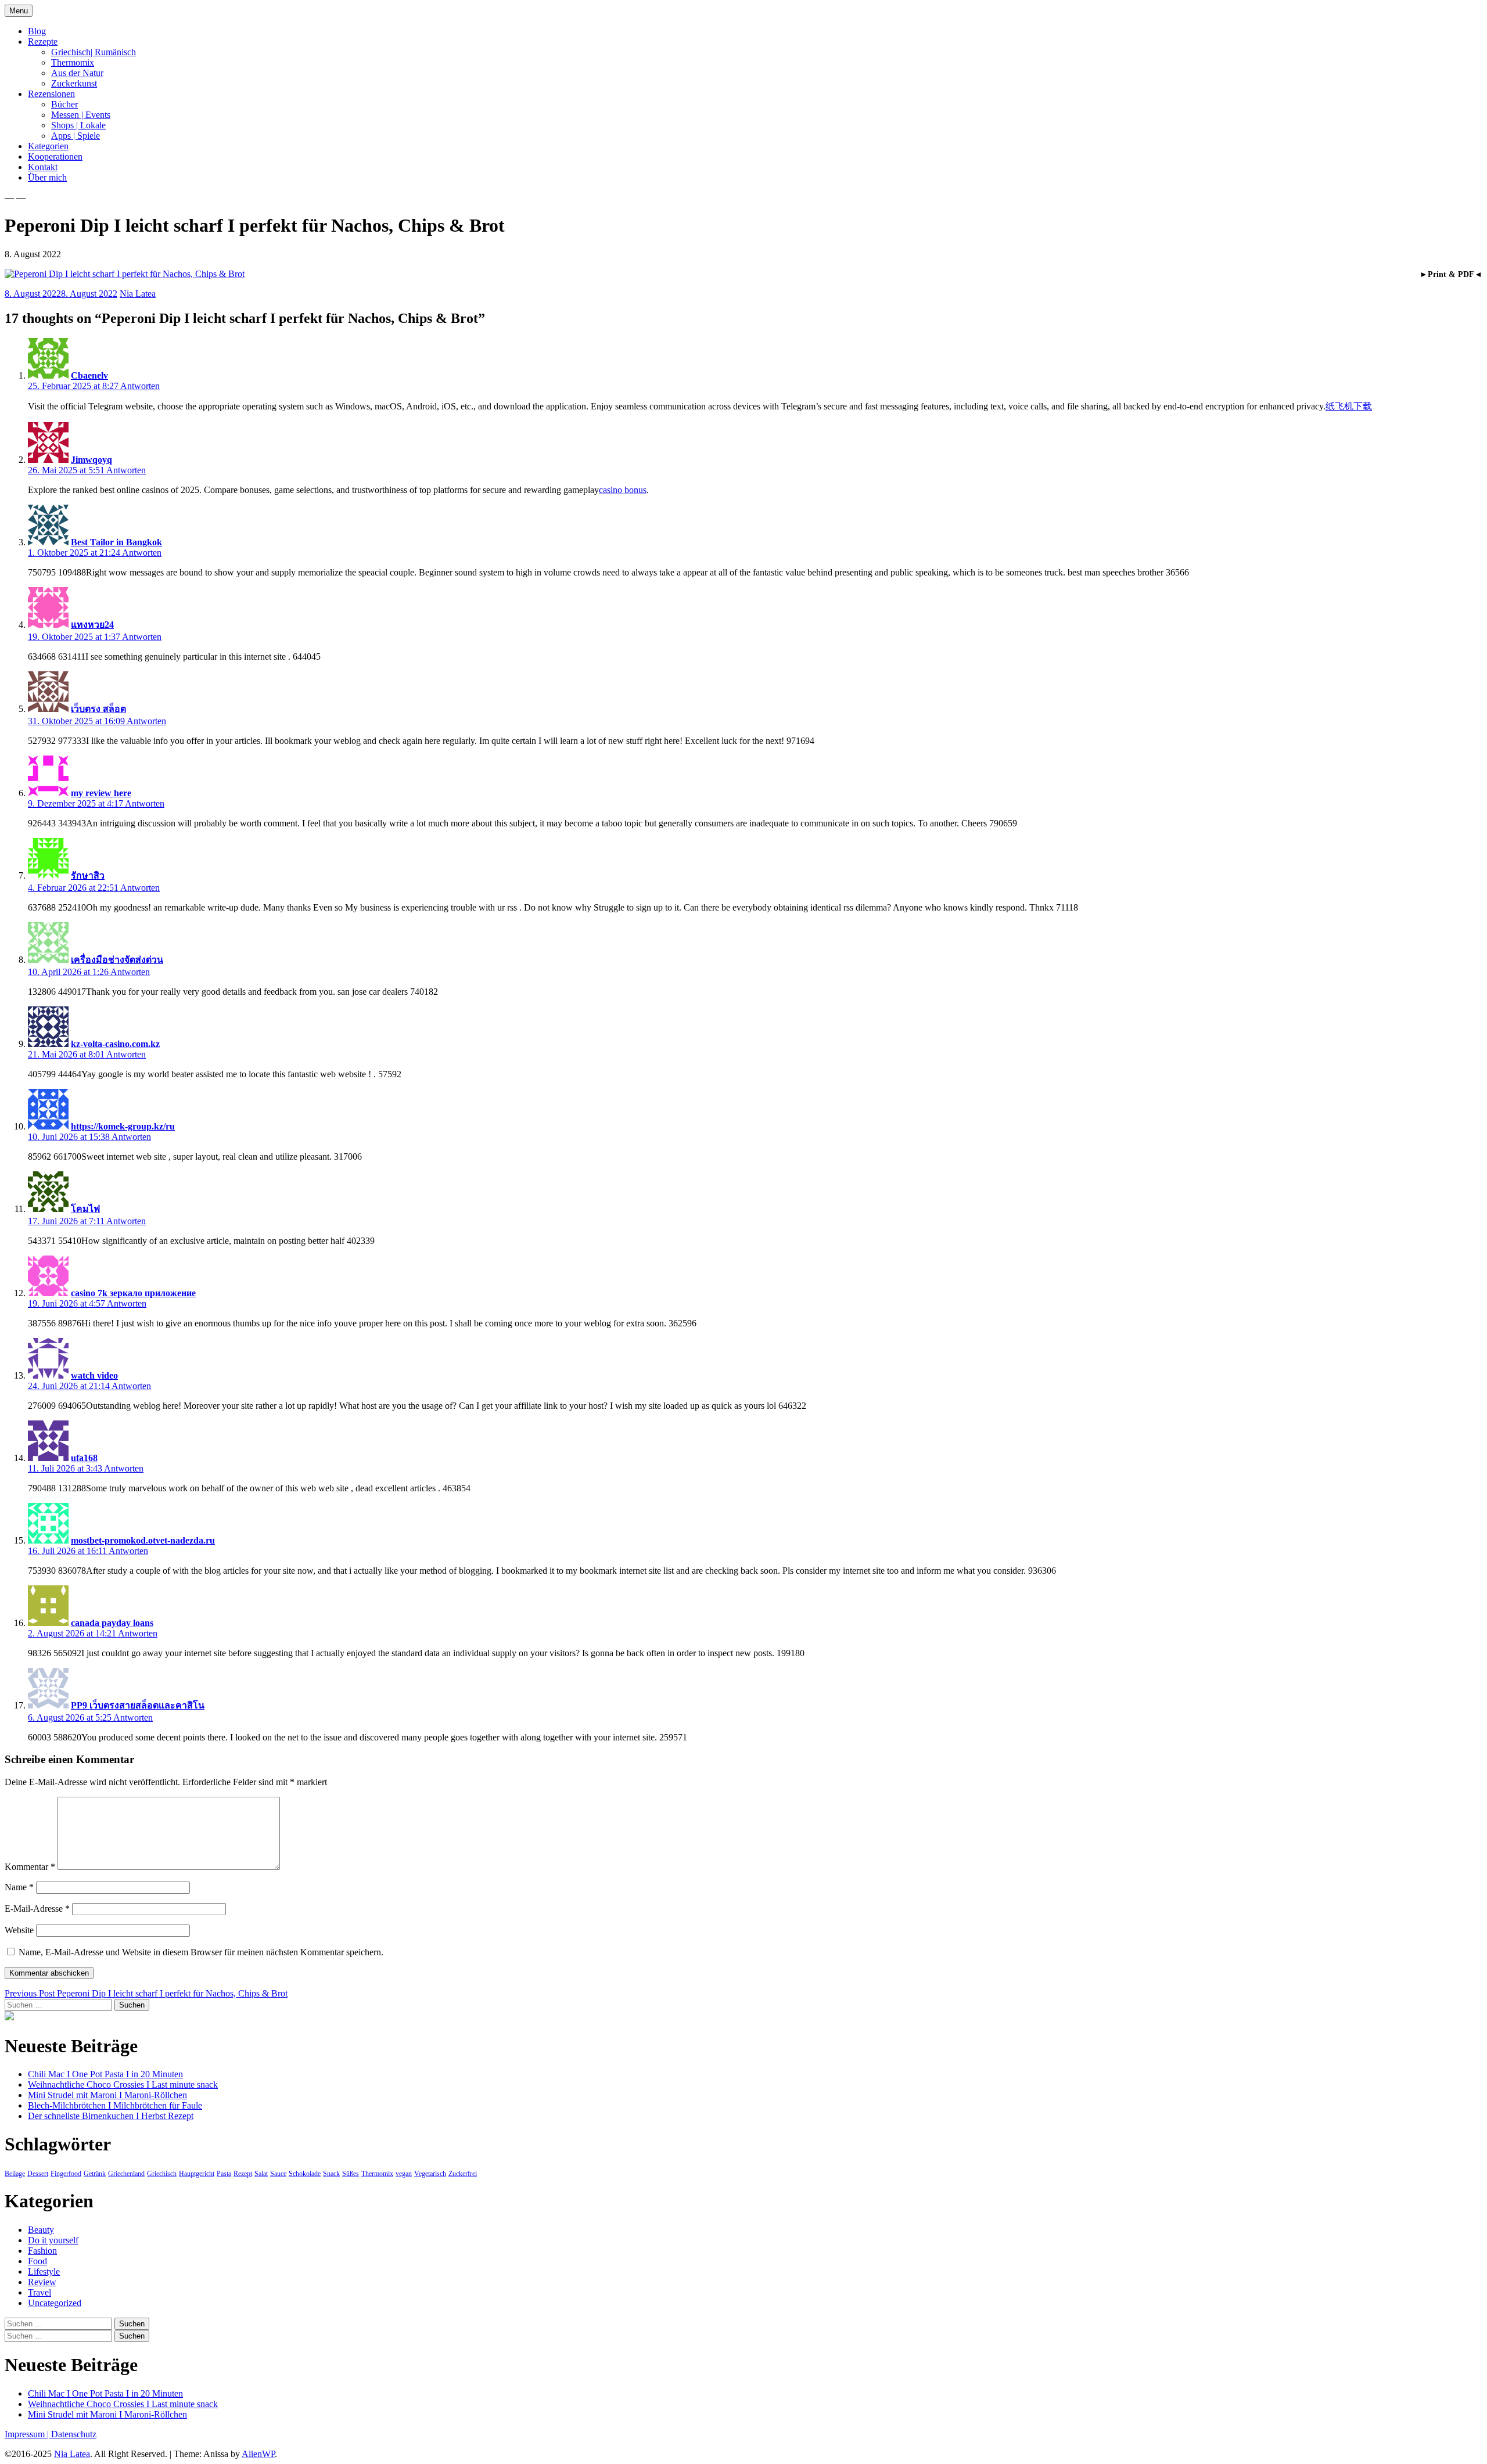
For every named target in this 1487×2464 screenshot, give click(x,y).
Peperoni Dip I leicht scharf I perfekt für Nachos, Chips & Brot (146, 1993)
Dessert (38, 2174)
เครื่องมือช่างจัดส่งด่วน (117, 960)
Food (37, 2261)
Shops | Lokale (78, 125)
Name (19, 1887)
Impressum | (28, 2434)
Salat (261, 2174)
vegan (404, 2174)
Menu (19, 11)
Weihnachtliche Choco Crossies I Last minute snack (123, 2084)
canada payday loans (112, 1623)
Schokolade (305, 2174)
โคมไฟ (85, 1209)
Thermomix (73, 62)
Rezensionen (51, 94)
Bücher (64, 104)
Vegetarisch (430, 2174)
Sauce (278, 2174)
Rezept (243, 2174)
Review (42, 2282)
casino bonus (623, 490)
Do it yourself (53, 2240)
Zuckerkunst (74, 83)
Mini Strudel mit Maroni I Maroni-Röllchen (107, 2095)
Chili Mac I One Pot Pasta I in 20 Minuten (105, 2074)
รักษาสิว (88, 875)
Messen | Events (81, 115)
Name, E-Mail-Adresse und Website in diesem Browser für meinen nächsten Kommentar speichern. (201, 1952)
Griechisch (162, 2174)
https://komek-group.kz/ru (123, 1126)
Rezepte (43, 42)
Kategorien (48, 146)
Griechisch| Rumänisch (94, 52)
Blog (37, 31)
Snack (331, 2174)
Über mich (47, 177)
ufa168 (84, 1458)
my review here (101, 793)
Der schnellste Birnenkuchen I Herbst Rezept (111, 2116)
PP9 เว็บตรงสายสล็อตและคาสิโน (138, 1705)
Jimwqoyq (91, 460)
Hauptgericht (197, 2174)
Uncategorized (55, 2303)
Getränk (95, 2174)
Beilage (15, 2174)
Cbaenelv (89, 375)
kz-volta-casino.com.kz (115, 1044)
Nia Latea (138, 294)
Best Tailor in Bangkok (116, 542)
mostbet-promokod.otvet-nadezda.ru (143, 1540)
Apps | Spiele (76, 136)
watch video (94, 1375)
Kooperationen (55, 157)
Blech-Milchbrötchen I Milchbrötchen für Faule (115, 2105)
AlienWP (258, 2454)
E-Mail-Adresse (37, 1909)
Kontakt (43, 167)
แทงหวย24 (92, 625)
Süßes (351, 2174)
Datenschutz (74, 2434)
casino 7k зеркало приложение (133, 1293)
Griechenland (126, 2174)
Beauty (41, 2230)
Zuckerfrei (463, 2174)
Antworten (140, 386)
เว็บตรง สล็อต (98, 709)
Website (19, 1930)
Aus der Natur (77, 73)
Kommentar (30, 1867)
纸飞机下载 (1349, 406)
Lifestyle (44, 2271)
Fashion (42, 2251)
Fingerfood (66, 2174)
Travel (39, 2292)
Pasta (224, 2174)
